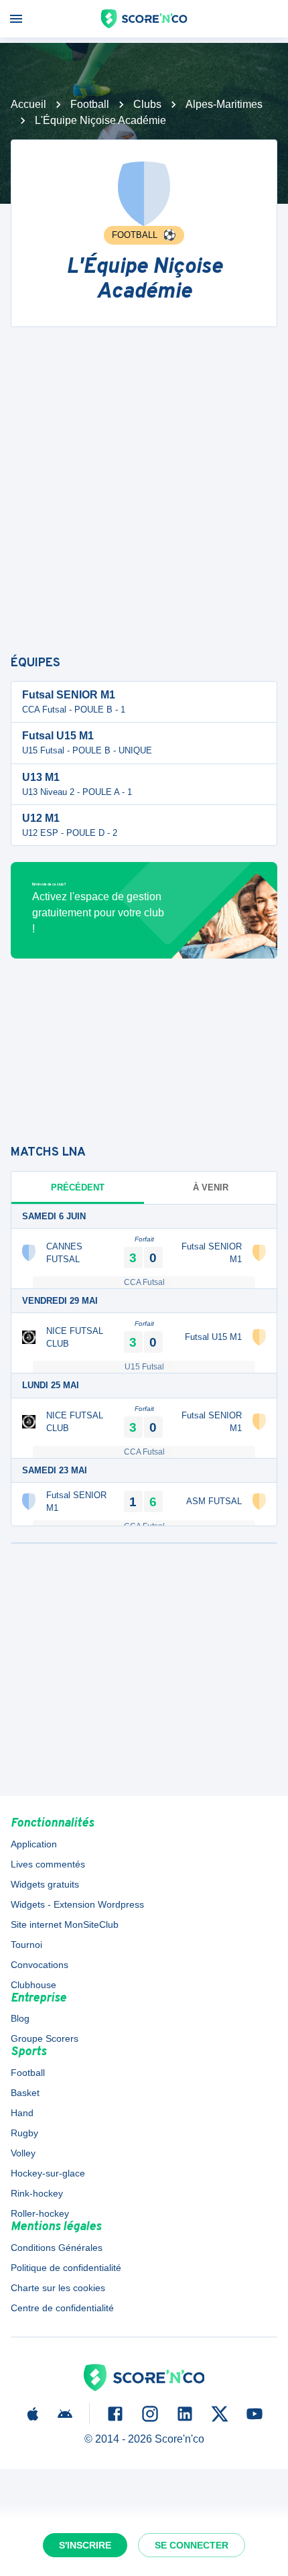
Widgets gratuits (45, 1884)
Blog (20, 2018)
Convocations (40, 1965)
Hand (22, 2113)
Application (34, 1844)
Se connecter (192, 2545)
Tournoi (26, 1945)
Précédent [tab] (78, 1187)
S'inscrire (85, 2545)
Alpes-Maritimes (224, 104)
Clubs (147, 104)
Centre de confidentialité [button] (62, 2308)
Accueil (28, 104)
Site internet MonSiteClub (65, 1924)
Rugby (24, 2133)
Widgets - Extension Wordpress (77, 1904)
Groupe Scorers (45, 2038)
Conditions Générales (57, 2248)
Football (90, 104)
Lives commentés (48, 1864)
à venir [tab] (211, 1187)
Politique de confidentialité (66, 2268)
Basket (25, 2093)
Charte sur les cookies (58, 2288)
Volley (23, 2153)
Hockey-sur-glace (48, 2173)
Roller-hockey (40, 2213)
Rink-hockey (37, 2193)
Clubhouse (33, 1985)
